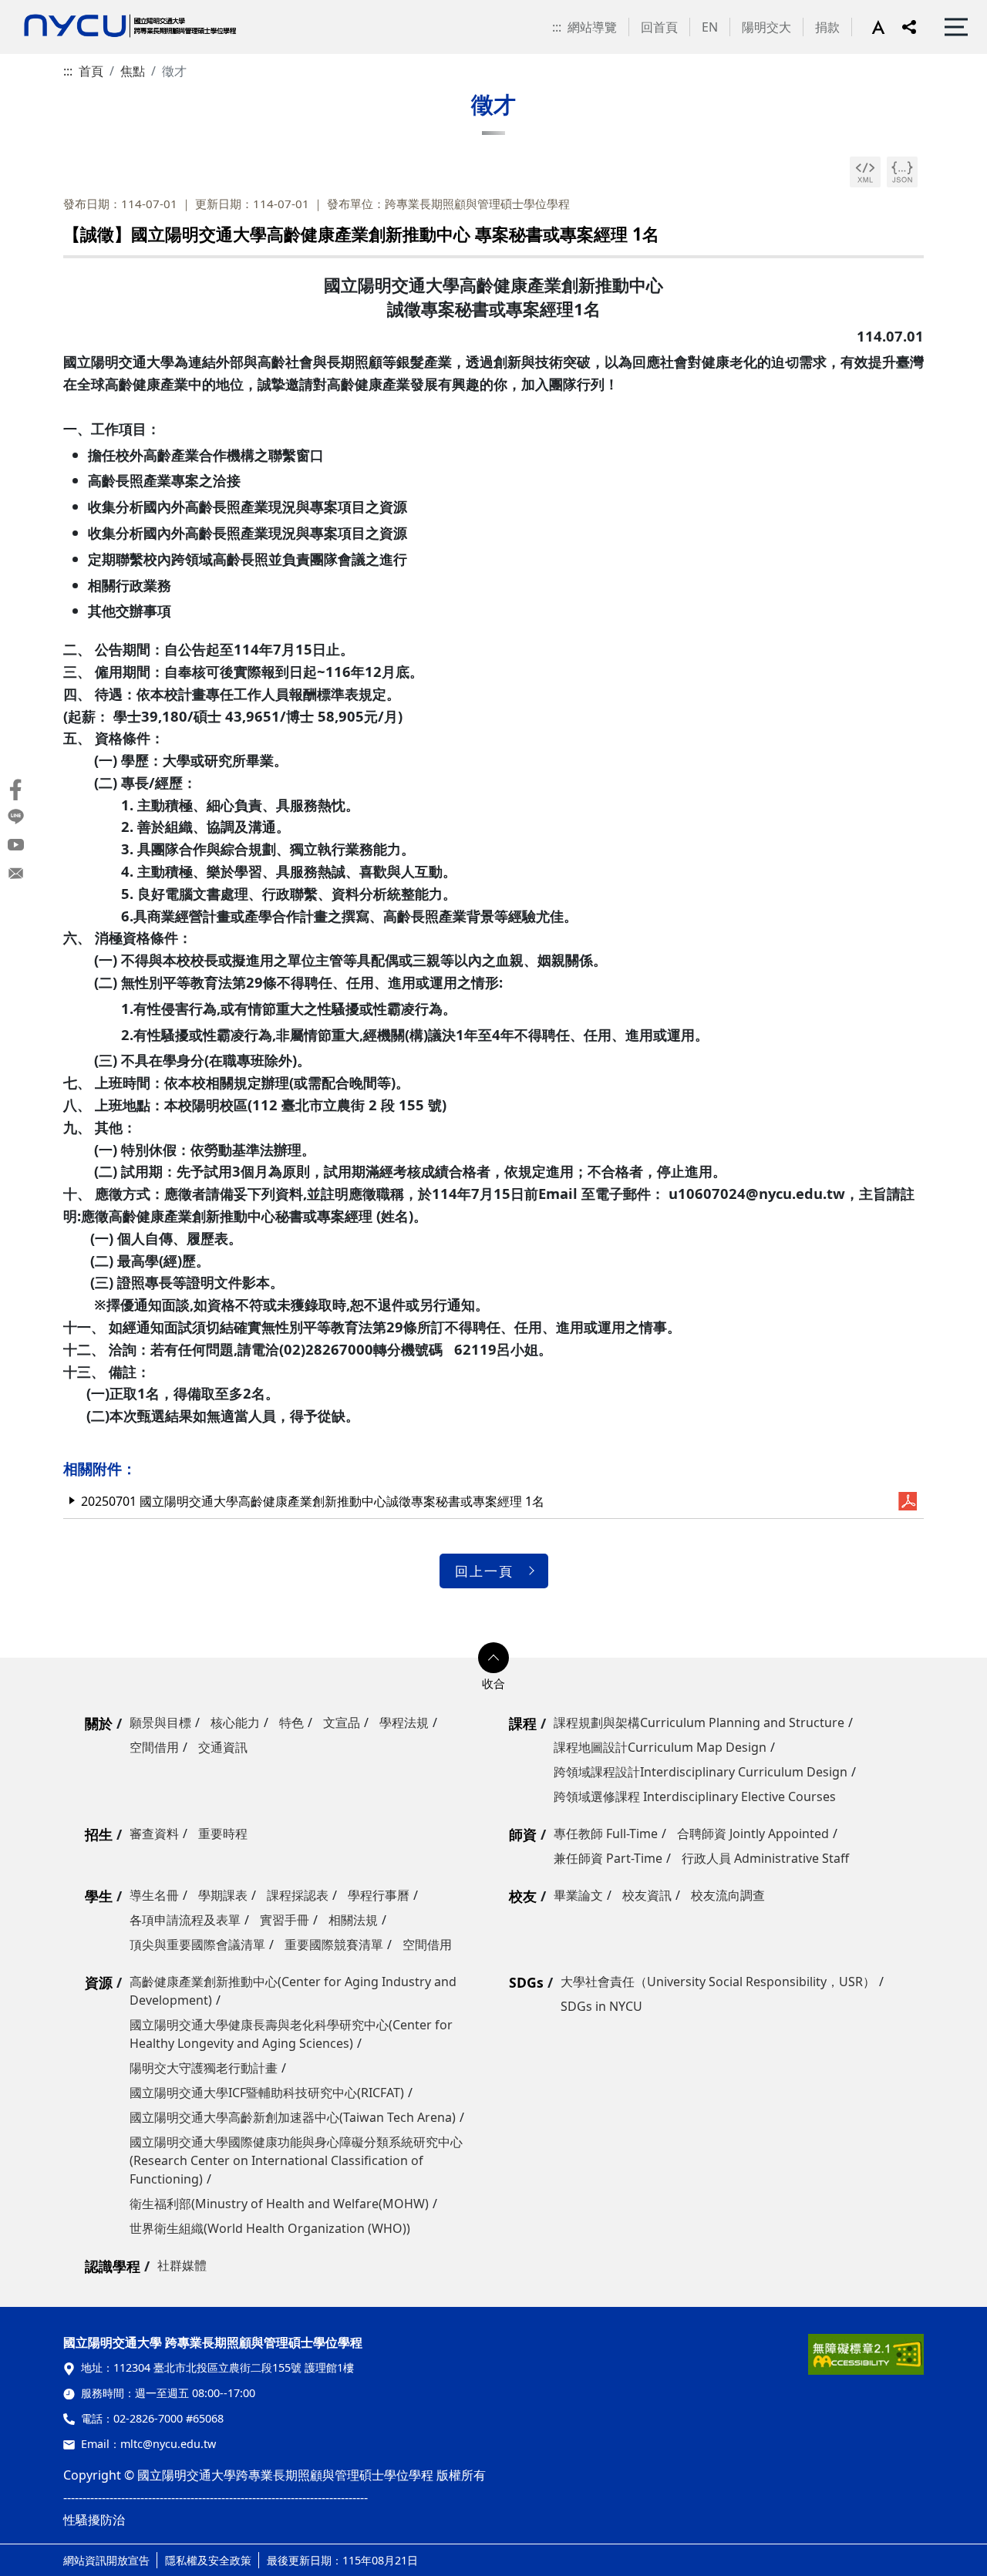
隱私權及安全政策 (208, 2560)
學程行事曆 (379, 1895)
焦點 (133, 71)
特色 (291, 1722)
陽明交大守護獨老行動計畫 (204, 2068)
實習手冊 (285, 1920)
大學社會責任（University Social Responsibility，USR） (718, 1982)
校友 (523, 1896)
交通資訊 (223, 1747)
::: (557, 27)
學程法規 (404, 1722)
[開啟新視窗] (865, 172)
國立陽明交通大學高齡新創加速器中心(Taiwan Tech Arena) (293, 2117)
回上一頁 (484, 1571)
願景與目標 (160, 1722)
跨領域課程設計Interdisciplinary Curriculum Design (701, 1772)
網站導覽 (592, 27)
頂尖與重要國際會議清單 (197, 1945)
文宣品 (342, 1722)
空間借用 (154, 1747)
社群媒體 (182, 2265)
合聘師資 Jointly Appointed (753, 1834)
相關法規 (353, 1920)
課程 (523, 1723)
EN (710, 27)
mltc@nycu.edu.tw (168, 2444)
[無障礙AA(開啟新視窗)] (866, 2360)
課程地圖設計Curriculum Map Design (660, 1747)
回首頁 (659, 27)
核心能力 (235, 1722)
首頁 (91, 71)
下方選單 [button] (493, 1658)
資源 (99, 1982)
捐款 (827, 27)
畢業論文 (578, 1895)
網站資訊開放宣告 (106, 2560)
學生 (99, 1896)
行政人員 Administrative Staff (765, 1858)
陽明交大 (766, 27)
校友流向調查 (728, 1895)
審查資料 (154, 1834)
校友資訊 (647, 1895)
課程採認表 (298, 1895)
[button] (887, 27)
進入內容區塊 (37, 9)
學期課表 (223, 1895)
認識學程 (113, 2266)
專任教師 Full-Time (606, 1834)
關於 (99, 1723)
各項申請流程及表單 (185, 1920)
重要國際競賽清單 (334, 1945)
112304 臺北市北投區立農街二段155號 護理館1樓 (234, 2367)
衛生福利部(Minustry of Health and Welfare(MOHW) (279, 2204)
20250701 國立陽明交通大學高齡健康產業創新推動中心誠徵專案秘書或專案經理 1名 (313, 1501)
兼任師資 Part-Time (608, 1858)
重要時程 (223, 1834)
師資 (523, 1834)
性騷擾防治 (94, 2520)
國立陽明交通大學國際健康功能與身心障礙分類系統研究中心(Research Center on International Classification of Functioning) (296, 2160)
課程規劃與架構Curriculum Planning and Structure (699, 1722)
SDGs (526, 1982)
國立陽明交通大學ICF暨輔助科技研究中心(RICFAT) (267, 2093)
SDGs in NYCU (601, 2006)
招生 (99, 1834)
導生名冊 (154, 1895)
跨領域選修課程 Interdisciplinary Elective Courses (695, 1796)
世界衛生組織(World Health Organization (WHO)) (270, 2228)
